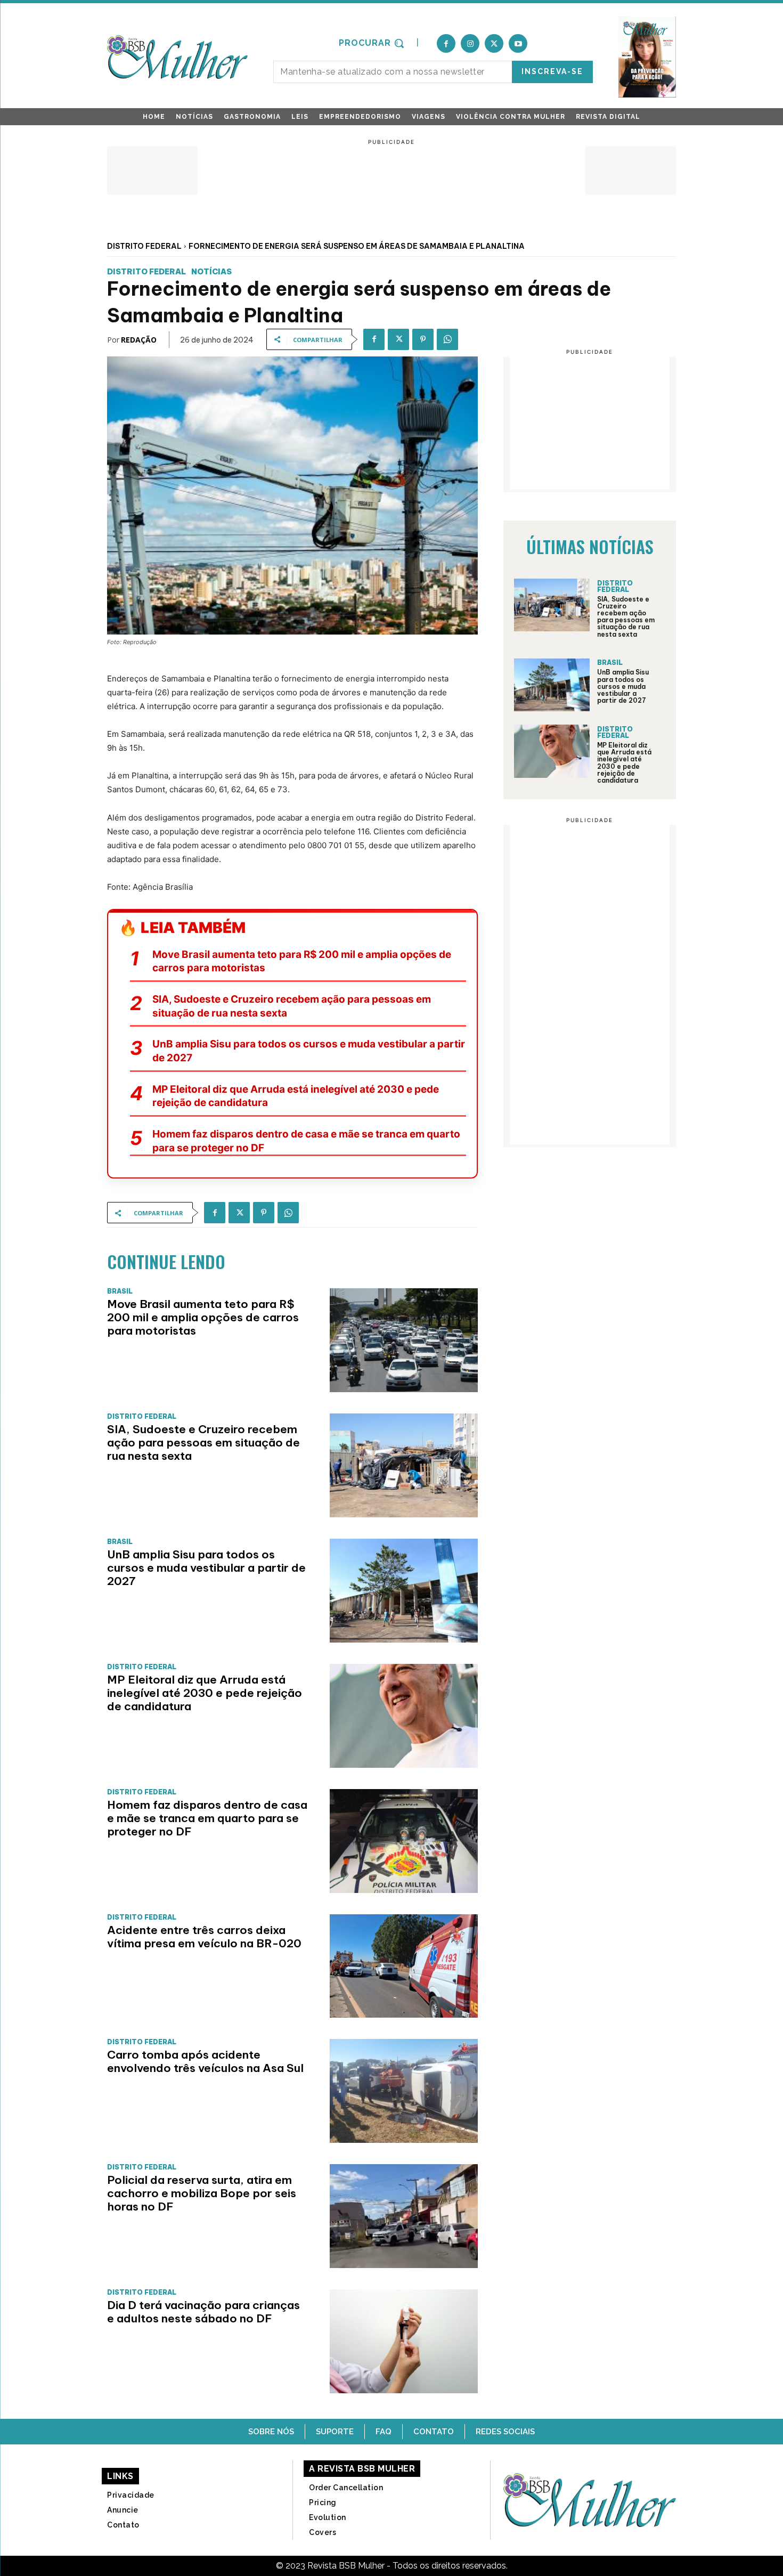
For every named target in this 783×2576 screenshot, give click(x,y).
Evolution (328, 2517)
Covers (323, 2532)
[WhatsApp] (447, 339)
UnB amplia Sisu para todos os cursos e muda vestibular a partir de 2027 (309, 1051)
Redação (139, 340)
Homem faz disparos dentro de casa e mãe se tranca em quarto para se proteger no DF (306, 1141)
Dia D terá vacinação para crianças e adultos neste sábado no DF (203, 2312)
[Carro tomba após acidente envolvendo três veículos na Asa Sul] (404, 2091)
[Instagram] (470, 43)
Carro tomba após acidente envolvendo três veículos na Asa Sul (205, 2061)
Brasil (120, 1291)
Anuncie (123, 2510)
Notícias (211, 272)
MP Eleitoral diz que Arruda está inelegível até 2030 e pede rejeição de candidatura (296, 1096)
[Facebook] (446, 43)
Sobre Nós (271, 2432)
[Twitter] (494, 43)
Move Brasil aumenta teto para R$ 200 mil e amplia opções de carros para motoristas (302, 961)
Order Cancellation (346, 2488)
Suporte (335, 2432)
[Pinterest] (423, 339)
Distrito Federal (144, 246)
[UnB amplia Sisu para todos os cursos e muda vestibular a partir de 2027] (404, 1591)
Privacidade (131, 2495)
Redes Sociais (505, 2432)
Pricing (323, 2502)
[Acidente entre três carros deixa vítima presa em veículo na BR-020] (404, 1966)
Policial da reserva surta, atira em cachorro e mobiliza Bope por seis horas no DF (202, 2193)
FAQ (384, 2432)
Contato (434, 2432)
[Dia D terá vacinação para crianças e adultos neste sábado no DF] (404, 2341)
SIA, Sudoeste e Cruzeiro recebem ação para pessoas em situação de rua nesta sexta (292, 1006)
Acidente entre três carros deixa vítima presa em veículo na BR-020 (204, 1937)
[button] (373, 43)
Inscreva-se (552, 71)
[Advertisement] (391, 170)
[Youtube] (518, 43)
